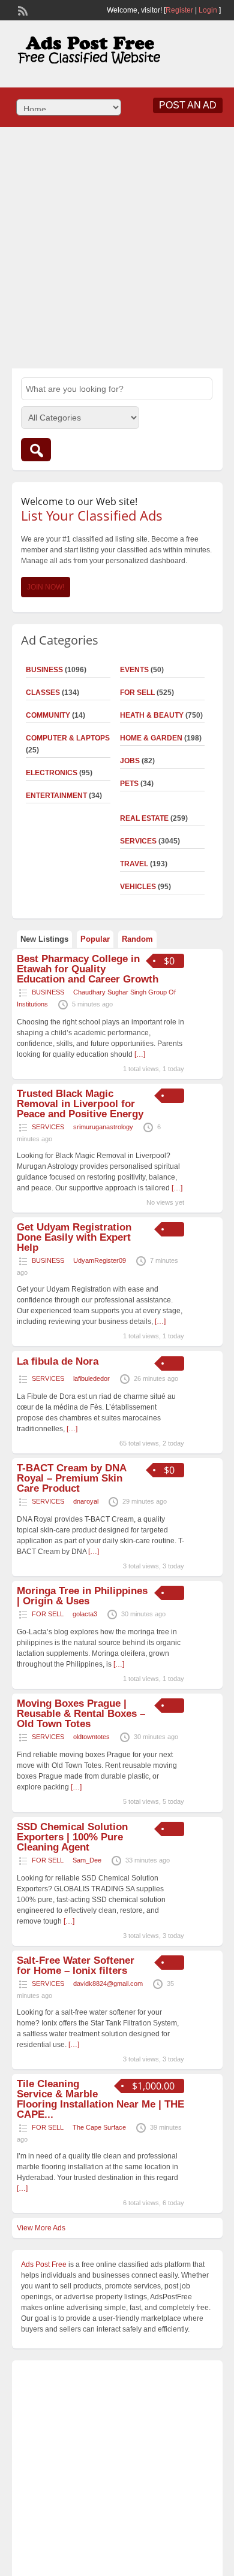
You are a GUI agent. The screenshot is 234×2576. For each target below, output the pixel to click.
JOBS (130, 761)
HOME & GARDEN (151, 738)
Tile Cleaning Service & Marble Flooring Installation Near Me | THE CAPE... (100, 2099)
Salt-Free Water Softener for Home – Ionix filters (76, 1966)
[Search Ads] (36, 450)
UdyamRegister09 (100, 1260)
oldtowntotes (91, 1737)
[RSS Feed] (22, 10)
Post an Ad (188, 105)
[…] (140, 1054)
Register (179, 10)
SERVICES (138, 841)
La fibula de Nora (58, 1361)
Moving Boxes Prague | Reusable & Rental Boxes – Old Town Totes (81, 1714)
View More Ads (41, 2228)
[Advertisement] (117, 246)
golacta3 (85, 1614)
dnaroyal (86, 1501)
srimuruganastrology (103, 1127)
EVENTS (134, 670)
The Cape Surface (99, 2127)
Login (208, 10)
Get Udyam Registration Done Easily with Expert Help (74, 1237)
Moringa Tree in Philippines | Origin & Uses (82, 1596)
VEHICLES (138, 887)
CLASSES (43, 693)
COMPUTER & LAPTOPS (68, 738)
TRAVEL (134, 864)
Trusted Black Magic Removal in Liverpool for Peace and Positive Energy (80, 1104)
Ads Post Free (44, 2264)
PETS (129, 784)
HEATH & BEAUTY (152, 715)
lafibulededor (91, 1378)
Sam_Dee (87, 1860)
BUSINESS (44, 670)
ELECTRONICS (52, 773)
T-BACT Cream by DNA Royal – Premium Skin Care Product (71, 1478)
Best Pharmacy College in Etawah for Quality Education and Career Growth (88, 969)
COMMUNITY (48, 715)
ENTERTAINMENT (56, 796)
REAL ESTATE (144, 818)
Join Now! (46, 587)
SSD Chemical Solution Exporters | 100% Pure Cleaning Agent (72, 1837)
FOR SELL (137, 693)
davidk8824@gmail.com (108, 1984)
